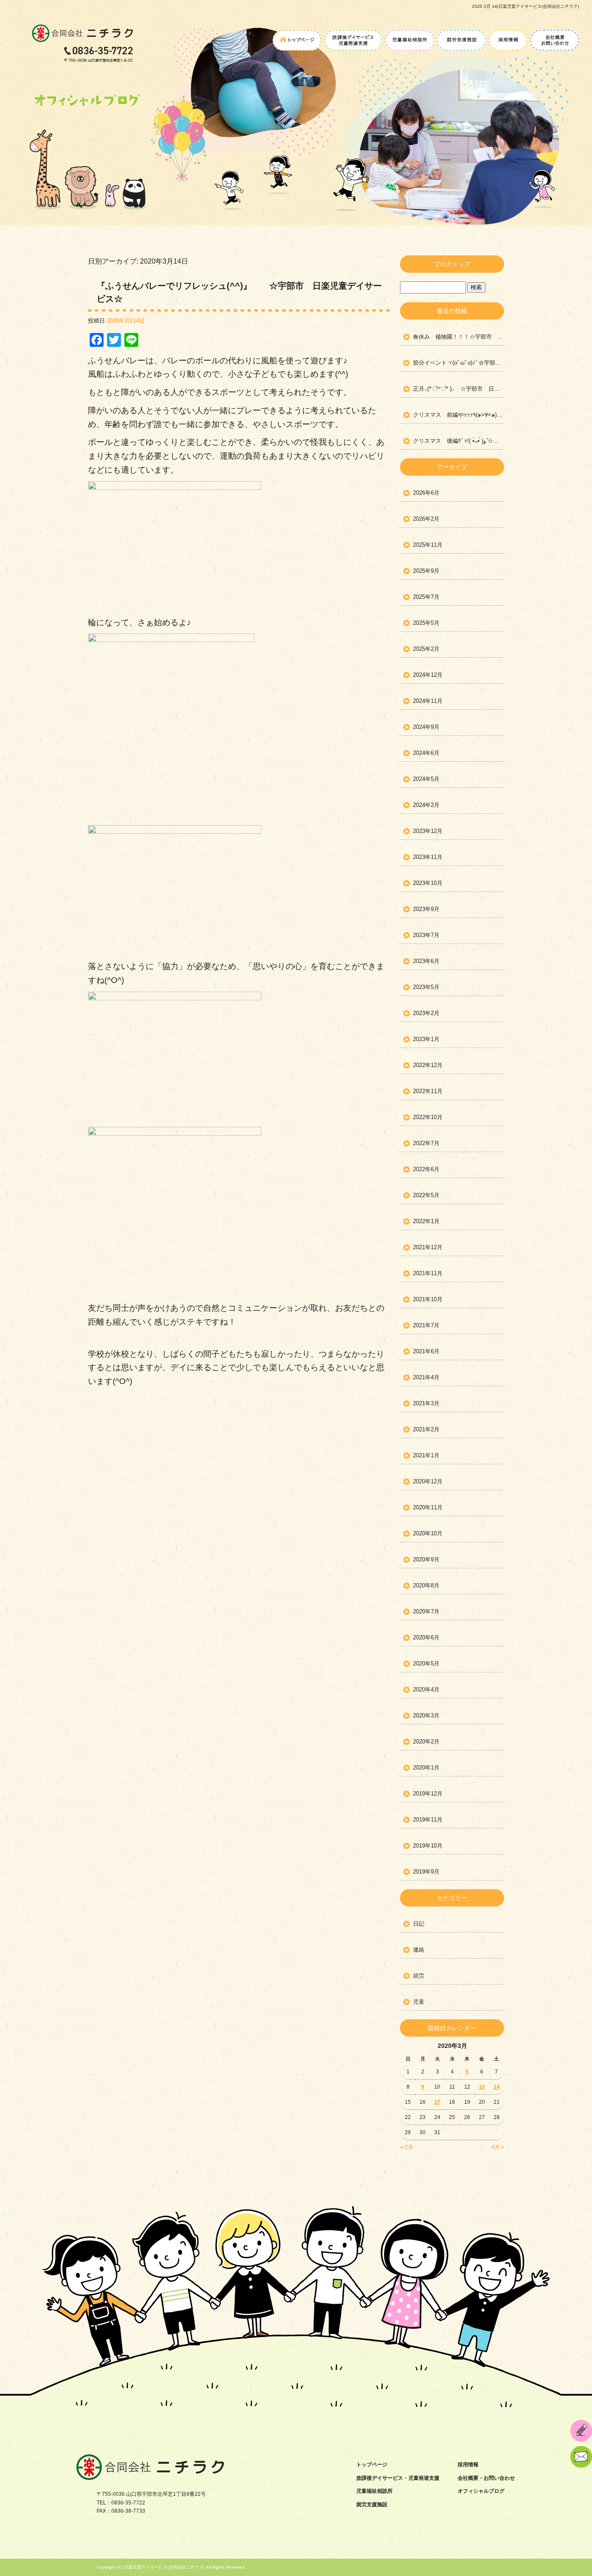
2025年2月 (426, 649)
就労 (419, 1976)
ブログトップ (452, 264)
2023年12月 (428, 831)
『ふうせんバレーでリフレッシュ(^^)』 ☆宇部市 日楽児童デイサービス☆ (239, 292)
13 (482, 2087)
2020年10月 (428, 1533)
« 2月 (407, 2147)
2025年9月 (426, 571)
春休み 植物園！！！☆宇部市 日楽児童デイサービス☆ (459, 337)
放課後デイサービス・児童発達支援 (353, 37)
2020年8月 (426, 1585)
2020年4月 (426, 1690)
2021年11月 (428, 1273)
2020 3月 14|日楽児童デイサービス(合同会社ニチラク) (525, 6)
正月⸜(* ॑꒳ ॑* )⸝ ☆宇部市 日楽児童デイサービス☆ (459, 389)
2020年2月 (426, 1742)
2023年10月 (428, 883)
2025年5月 (426, 623)
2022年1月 (426, 1221)
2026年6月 (426, 493)
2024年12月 (428, 675)
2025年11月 (428, 545)
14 (497, 2087)
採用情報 (508, 37)
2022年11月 (428, 1091)
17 (437, 2102)
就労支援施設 (462, 37)
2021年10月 (428, 1299)
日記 (419, 1924)
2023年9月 (426, 909)
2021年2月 (426, 1429)
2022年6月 (426, 1169)
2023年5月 (426, 987)
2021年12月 (428, 1247)
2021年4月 (426, 1377)
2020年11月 (428, 1507)
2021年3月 (426, 1403)
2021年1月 (426, 1455)
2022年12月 (428, 1065)
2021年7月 (426, 1325)
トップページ (298, 37)
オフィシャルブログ (481, 2491)
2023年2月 (426, 1013)
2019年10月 (428, 1846)
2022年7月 (426, 1143)
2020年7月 (426, 1611)
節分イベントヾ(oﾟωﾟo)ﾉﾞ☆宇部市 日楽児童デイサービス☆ (459, 363)
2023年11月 (428, 857)
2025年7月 (426, 597)
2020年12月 (428, 1481)
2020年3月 (426, 1716)
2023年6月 (426, 961)
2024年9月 (426, 727)
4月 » (498, 2147)
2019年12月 (428, 1794)
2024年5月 (426, 779)
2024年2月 (426, 805)
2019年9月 (426, 1872)
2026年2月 (426, 519)
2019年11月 (428, 1820)
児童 (419, 2002)
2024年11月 (428, 701)
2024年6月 (426, 753)
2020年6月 (426, 1637)
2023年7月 (426, 935)
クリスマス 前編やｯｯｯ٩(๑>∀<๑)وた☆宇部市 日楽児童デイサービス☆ (459, 415)
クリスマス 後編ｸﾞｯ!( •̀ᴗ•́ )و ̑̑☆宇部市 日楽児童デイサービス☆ (459, 441)
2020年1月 (426, 1768)
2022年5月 (426, 1195)
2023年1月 (426, 1039)
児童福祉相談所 (410, 37)
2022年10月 (428, 1117)
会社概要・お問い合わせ (554, 37)
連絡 (419, 1950)
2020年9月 (426, 1559)
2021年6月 (426, 1351)
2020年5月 (426, 1663)
